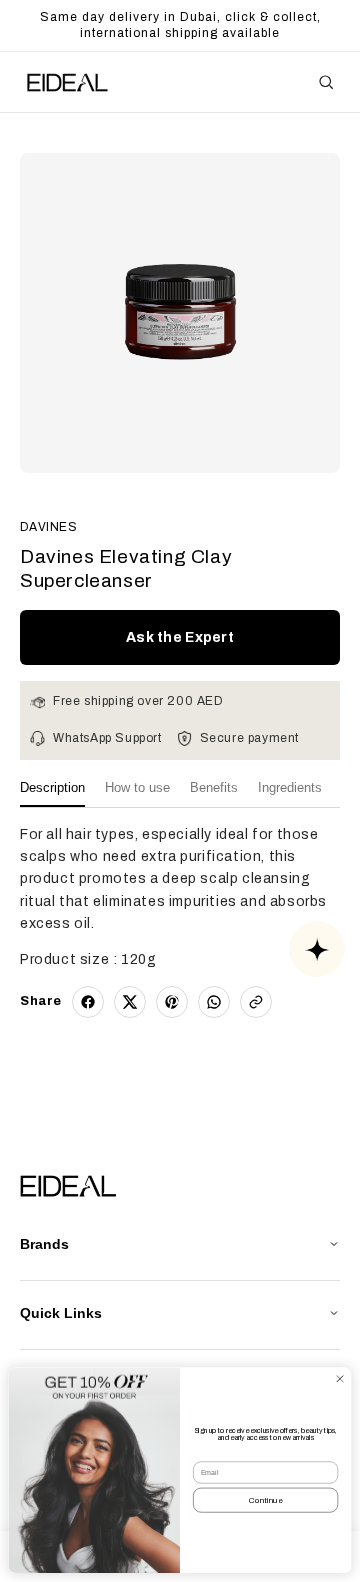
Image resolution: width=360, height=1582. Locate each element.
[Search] (326, 82)
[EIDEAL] (66, 82)
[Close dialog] (339, 1378)
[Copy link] (256, 1002)
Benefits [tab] (214, 787)
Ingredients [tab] (290, 787)
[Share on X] (130, 1002)
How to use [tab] (137, 787)
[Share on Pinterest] (172, 1002)
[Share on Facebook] (88, 1002)
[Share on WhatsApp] (214, 1002)
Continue (265, 1500)
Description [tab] (52, 787)
